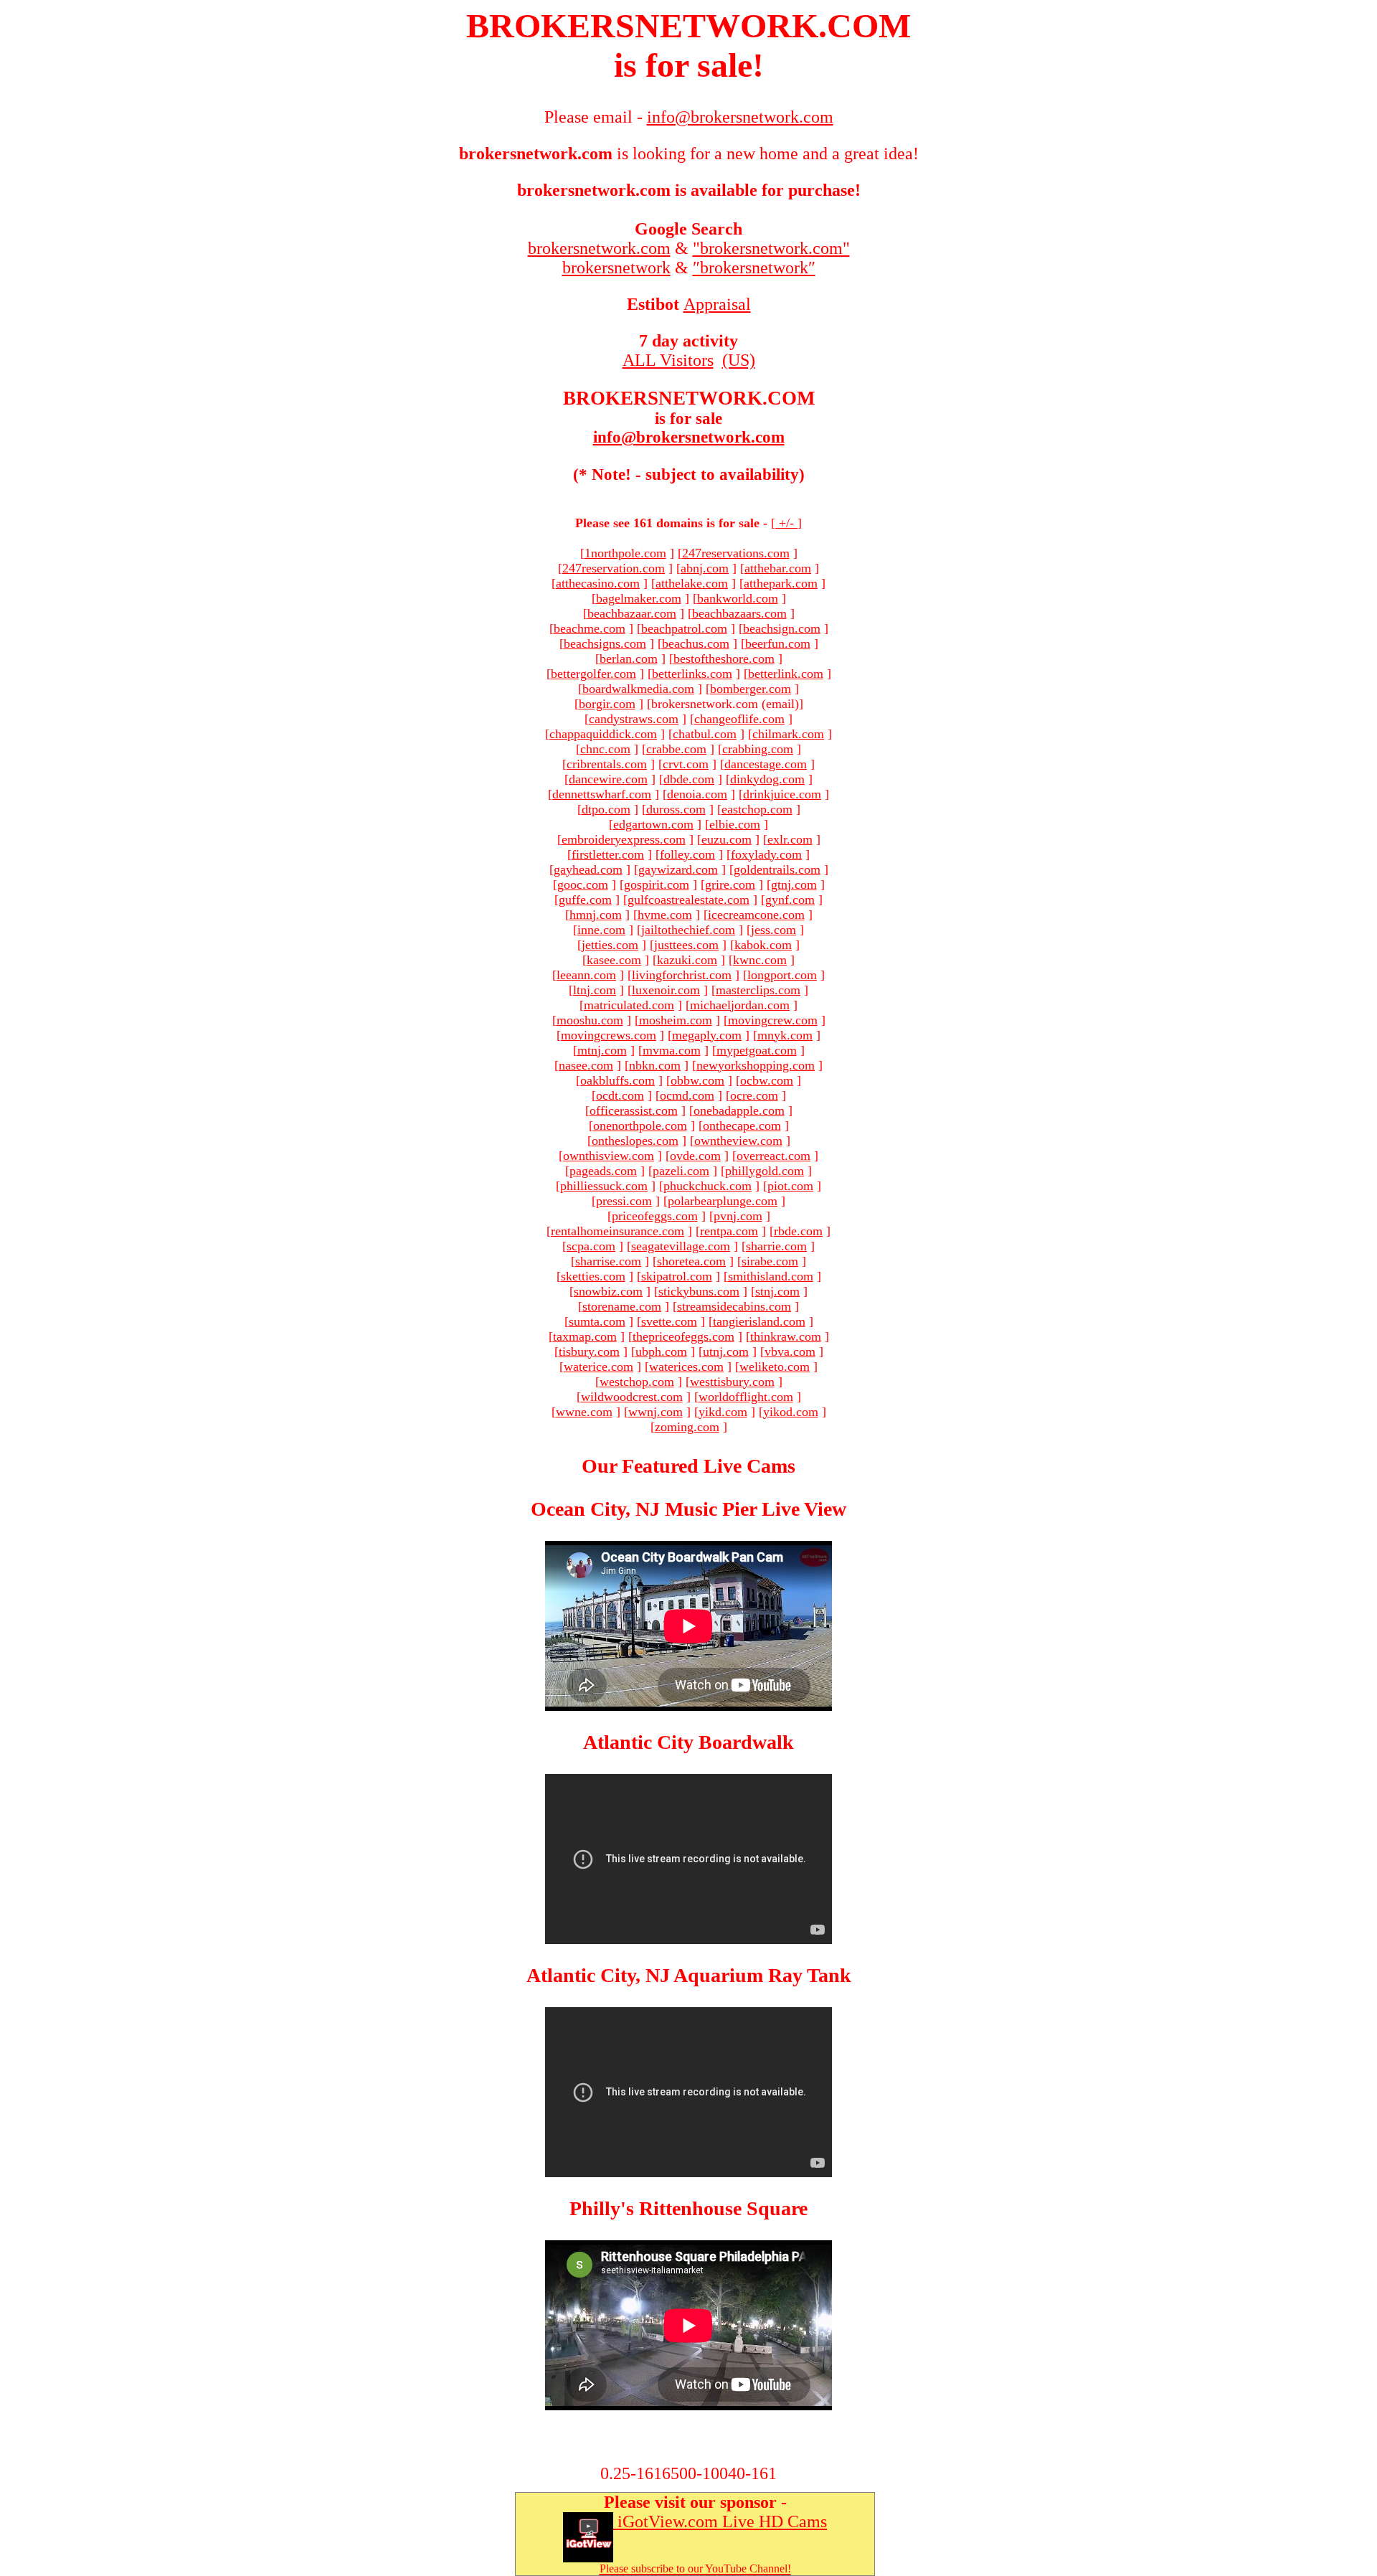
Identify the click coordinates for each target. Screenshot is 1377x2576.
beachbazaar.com (632, 613)
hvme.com (665, 915)
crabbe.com (676, 749)
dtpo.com (606, 809)
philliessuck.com (604, 1186)
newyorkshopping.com (756, 1065)
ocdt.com (620, 1095)
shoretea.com (691, 1261)
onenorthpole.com (640, 1126)
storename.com (622, 1306)
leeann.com (586, 975)
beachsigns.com (605, 643)
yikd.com (723, 1412)
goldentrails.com (777, 869)
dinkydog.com (767, 779)
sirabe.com (770, 1261)
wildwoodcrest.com (632, 1397)
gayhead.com (588, 869)
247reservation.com (614, 568)
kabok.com (763, 945)
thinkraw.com (786, 1336)
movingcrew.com (773, 1020)
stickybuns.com (699, 1291)
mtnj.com (602, 1050)
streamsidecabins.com (734, 1306)
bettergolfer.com (593, 674)
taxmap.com (585, 1336)
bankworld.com (738, 598)
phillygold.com (765, 1171)
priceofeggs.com (655, 1216)
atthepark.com (781, 583)
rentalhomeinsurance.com (617, 1231)
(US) (739, 360)
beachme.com (590, 628)
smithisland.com (771, 1276)
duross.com (676, 809)
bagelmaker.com (639, 598)
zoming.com (687, 1427)
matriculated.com (629, 1005)
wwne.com (584, 1412)
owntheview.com (738, 1141)
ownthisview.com (609, 1156)
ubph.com (661, 1351)
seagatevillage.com (681, 1246)
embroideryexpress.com (624, 839)
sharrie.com (776, 1246)
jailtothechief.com (688, 930)
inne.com (601, 930)
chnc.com (605, 749)
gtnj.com (794, 884)
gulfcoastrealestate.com (688, 900)
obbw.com (697, 1080)
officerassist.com (634, 1110)
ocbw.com (767, 1080)
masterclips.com (758, 990)
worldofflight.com (746, 1397)
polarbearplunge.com (723, 1201)
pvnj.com (738, 1216)
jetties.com (610, 945)
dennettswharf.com (602, 794)
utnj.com (726, 1351)
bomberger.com (751, 689)
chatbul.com (705, 734)
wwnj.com (656, 1412)
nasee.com (586, 1065)
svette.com (669, 1321)
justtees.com (686, 945)
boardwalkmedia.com (638, 689)
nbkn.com (655, 1065)
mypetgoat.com (757, 1050)
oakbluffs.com (617, 1080)
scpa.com (591, 1246)
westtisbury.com (732, 1382)
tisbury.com (589, 1351)
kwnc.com (760, 960)
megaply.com (707, 1035)
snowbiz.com (608, 1291)
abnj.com (705, 568)
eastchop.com (757, 809)
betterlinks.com (692, 674)
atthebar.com (778, 568)
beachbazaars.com (739, 613)
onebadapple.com (739, 1110)
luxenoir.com (666, 990)
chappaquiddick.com (603, 734)
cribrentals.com (607, 764)
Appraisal (717, 304)
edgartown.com (653, 824)
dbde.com (689, 779)
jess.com (773, 930)
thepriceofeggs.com (683, 1336)
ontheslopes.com (635, 1141)
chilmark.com (788, 734)
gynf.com (790, 900)
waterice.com (598, 1367)
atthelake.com (692, 583)
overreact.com (773, 1156)
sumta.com (597, 1321)
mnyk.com (785, 1035)
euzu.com (727, 839)
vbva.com (790, 1351)
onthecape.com (742, 1126)
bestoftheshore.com (724, 659)
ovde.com (695, 1156)
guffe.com (585, 900)
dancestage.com (766, 764)
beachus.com (696, 643)
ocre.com (754, 1095)
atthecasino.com (598, 583)
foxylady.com (766, 854)
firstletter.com (608, 854)
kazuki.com (687, 960)
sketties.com (593, 1276)
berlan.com (629, 659)
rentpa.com (729, 1231)
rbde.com (798, 1231)
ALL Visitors (668, 360)
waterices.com (686, 1367)
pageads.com (603, 1171)
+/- (786, 523)
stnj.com (777, 1291)
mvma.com (672, 1050)
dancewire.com (608, 779)
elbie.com (735, 824)
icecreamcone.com (756, 915)
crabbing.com (758, 749)
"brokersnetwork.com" (771, 248)
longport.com (782, 975)
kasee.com (614, 960)
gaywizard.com (678, 869)
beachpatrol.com (684, 628)
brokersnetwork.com (599, 248)
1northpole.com (625, 553)
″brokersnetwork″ (754, 268)
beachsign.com (782, 628)
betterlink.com (786, 674)
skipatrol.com (677, 1276)
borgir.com (607, 704)
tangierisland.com (759, 1321)
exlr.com (790, 839)
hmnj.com (596, 915)
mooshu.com (590, 1020)
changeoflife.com (739, 719)
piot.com (790, 1186)
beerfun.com (778, 643)
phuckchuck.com (708, 1186)
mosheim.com (676, 1020)
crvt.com (686, 764)
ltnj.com (595, 990)
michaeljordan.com (740, 1005)
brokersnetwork (616, 268)
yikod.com (791, 1412)
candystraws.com (634, 719)
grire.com (730, 884)
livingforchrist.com (682, 975)
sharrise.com (608, 1261)
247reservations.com (736, 553)
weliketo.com (775, 1367)
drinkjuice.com (782, 794)
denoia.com (697, 794)
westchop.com (637, 1382)
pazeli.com (681, 1171)
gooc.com (583, 884)
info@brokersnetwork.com (689, 437)
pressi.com (624, 1201)
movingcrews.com (609, 1035)
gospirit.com (657, 884)
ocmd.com (687, 1095)
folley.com (687, 854)
